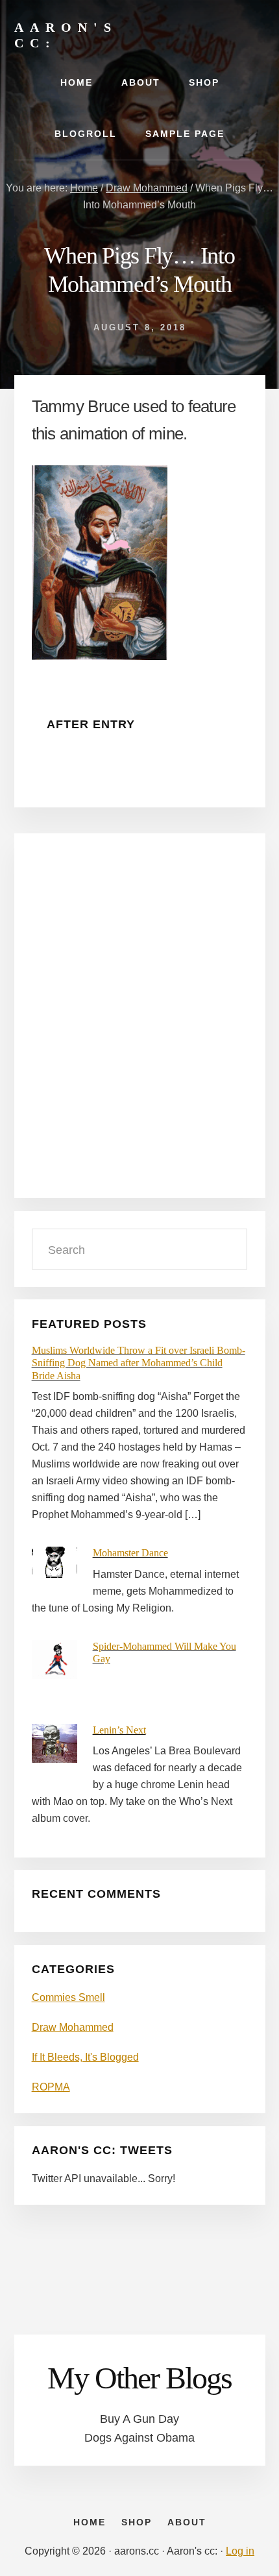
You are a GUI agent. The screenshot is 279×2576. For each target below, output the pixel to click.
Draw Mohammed (73, 2027)
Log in (240, 2551)
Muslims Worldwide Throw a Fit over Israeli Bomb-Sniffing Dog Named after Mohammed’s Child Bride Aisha (139, 1363)
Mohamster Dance (130, 1553)
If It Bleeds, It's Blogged (85, 2057)
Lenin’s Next (119, 1730)
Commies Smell (68, 1997)
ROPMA (51, 2087)
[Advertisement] (139, 1024)
